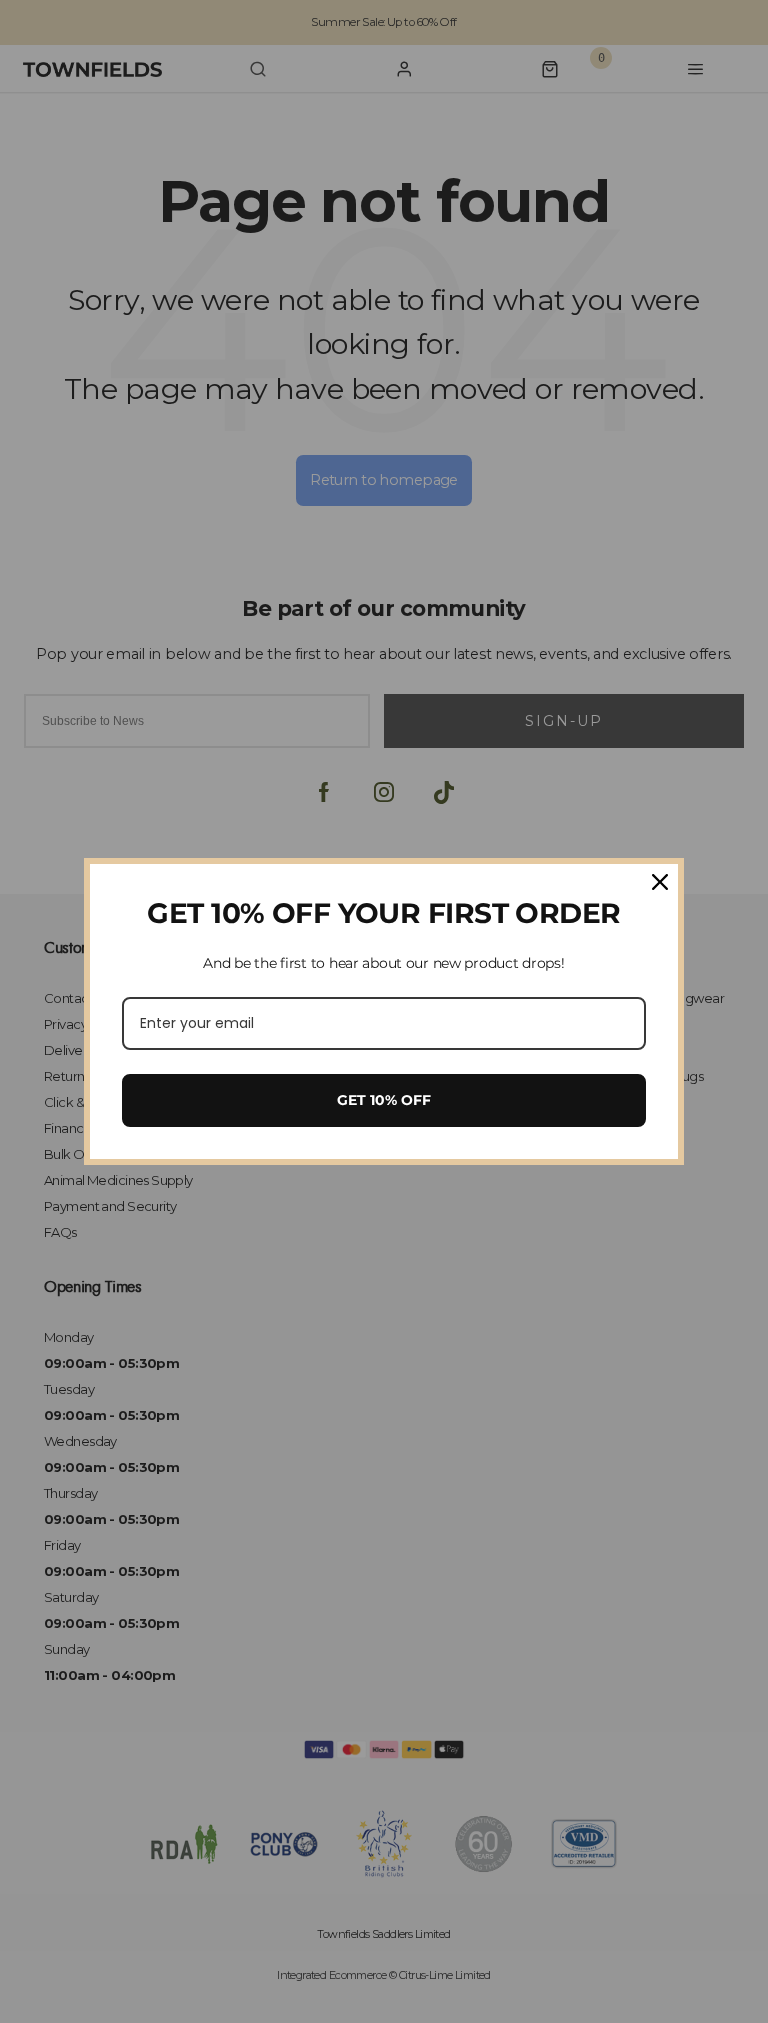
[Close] (660, 882)
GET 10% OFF (384, 1100)
